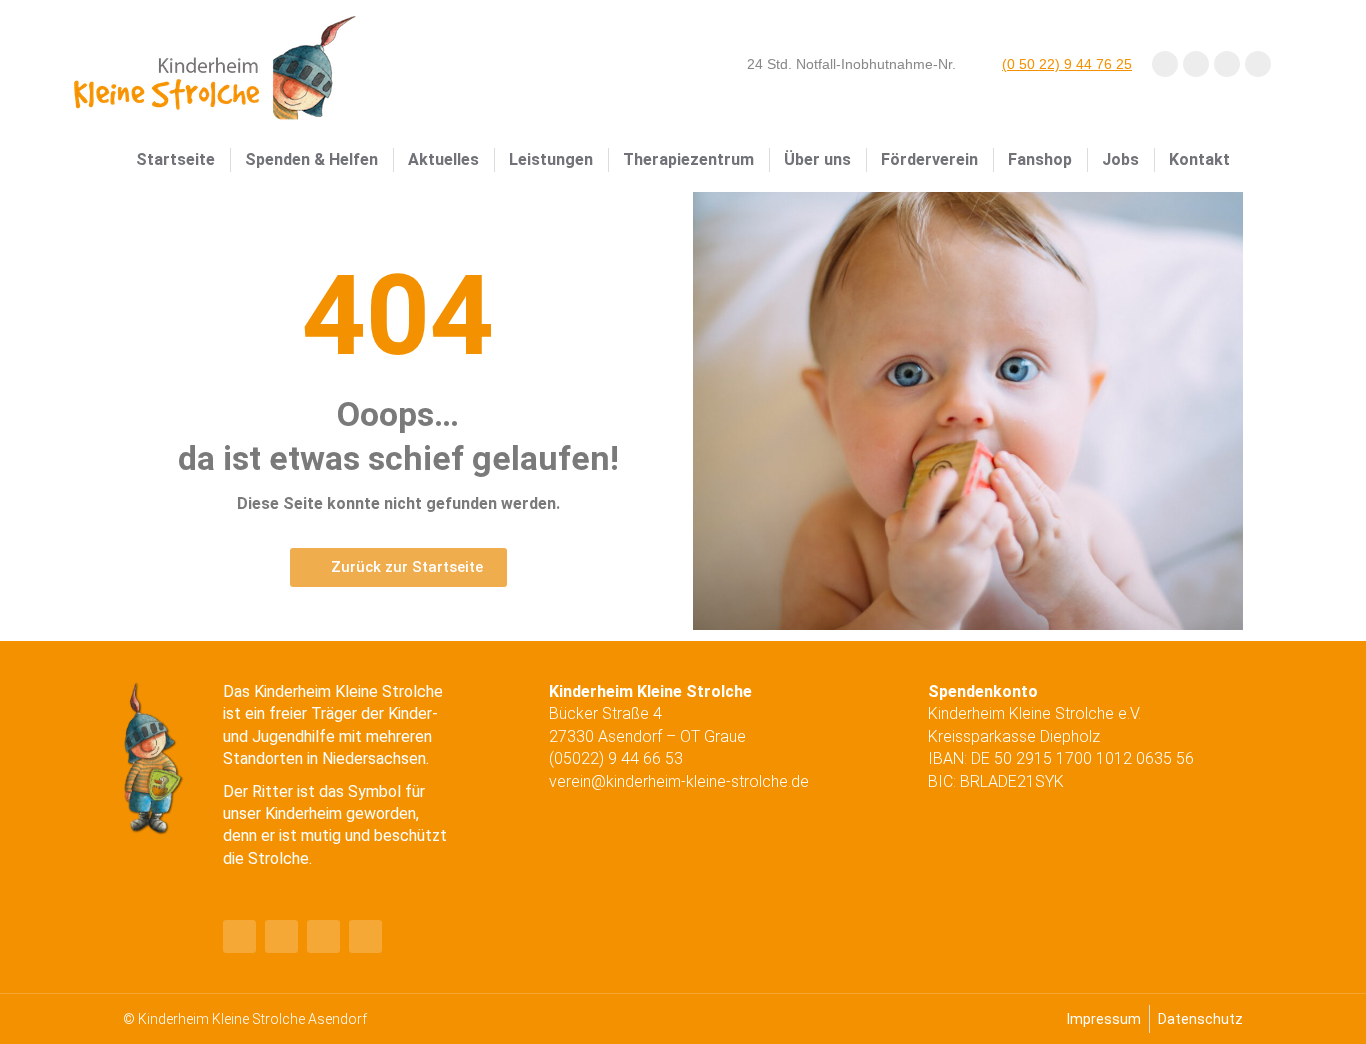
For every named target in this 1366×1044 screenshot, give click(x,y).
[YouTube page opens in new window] (1196, 64)
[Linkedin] (323, 936)
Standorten (263, 758)
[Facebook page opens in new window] (1165, 64)
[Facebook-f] (239, 936)
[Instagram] (365, 936)
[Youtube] (281, 936)
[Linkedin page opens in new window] (1258, 64)
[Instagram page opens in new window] (1227, 64)
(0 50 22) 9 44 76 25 (1067, 64)
